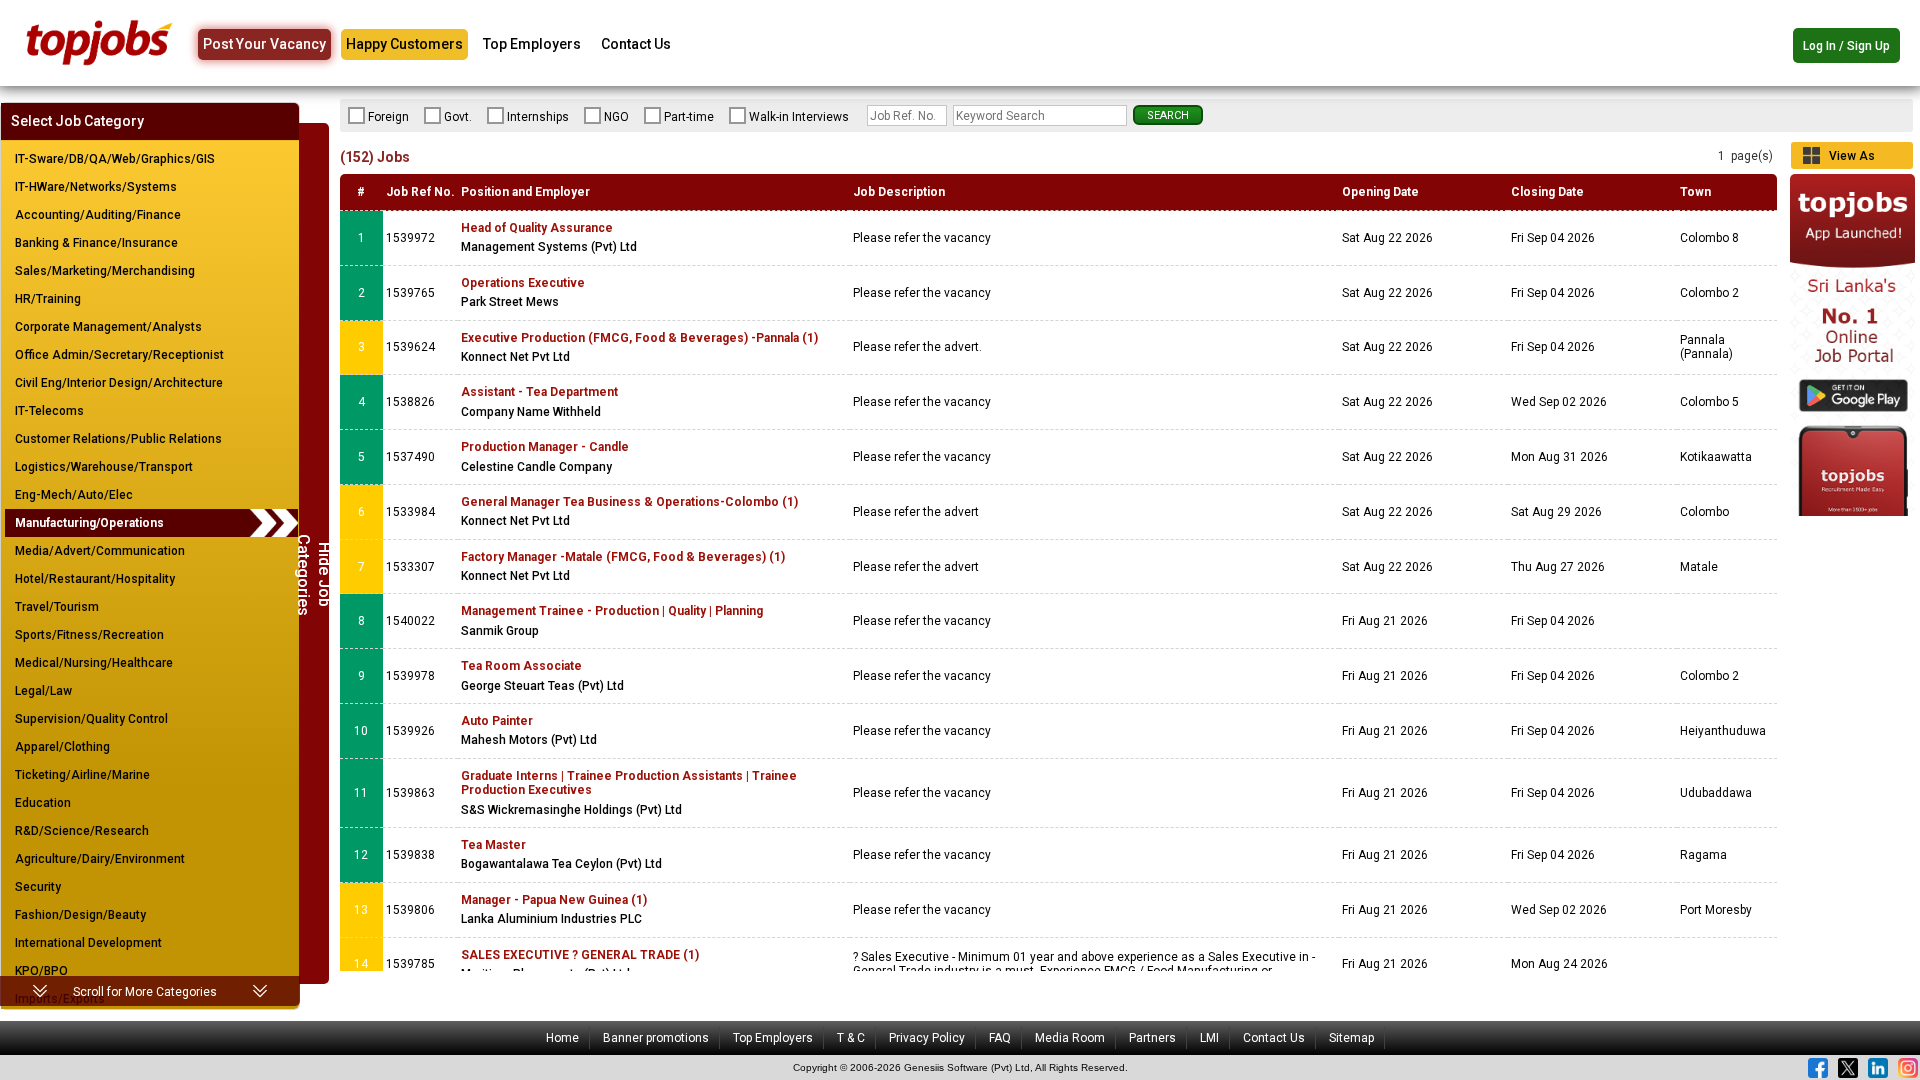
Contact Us (636, 44)
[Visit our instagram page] (1908, 1068)
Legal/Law (43, 691)
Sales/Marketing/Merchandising (105, 271)
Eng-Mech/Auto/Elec (74, 495)
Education (43, 803)
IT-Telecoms (49, 411)
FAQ (1000, 1038)
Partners (1152, 1038)
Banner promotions (656, 1038)
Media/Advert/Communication (100, 551)
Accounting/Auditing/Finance (98, 215)
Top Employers (532, 44)
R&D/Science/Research (82, 831)
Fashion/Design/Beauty (80, 915)
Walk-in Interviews (799, 117)
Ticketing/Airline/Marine (82, 775)
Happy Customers (404, 44)
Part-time (689, 117)
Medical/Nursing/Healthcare (94, 663)
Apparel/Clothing (62, 747)
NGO (616, 117)
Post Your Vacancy (264, 44)
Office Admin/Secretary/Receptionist (119, 355)
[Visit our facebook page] (1818, 1068)
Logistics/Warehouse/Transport (104, 467)
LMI (1209, 1038)
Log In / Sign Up (1846, 46)
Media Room (1070, 1038)
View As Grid (1852, 159)
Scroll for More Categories (145, 992)
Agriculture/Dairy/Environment (100, 859)
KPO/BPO (41, 971)
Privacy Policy (927, 1038)
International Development (88, 943)
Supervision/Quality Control (91, 719)
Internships (538, 117)
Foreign (388, 117)
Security (38, 887)
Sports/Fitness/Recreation (89, 635)
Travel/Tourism (57, 607)
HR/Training (48, 299)
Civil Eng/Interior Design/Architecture (119, 383)
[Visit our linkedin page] (1878, 1068)
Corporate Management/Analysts (108, 327)
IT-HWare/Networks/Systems (96, 187)
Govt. (458, 117)
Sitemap (1351, 1038)
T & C (851, 1038)
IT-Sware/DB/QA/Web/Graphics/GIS (115, 159)
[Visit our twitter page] (1848, 1068)
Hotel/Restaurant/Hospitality (95, 579)
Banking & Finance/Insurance (96, 243)
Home (562, 1038)
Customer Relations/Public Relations (118, 439)
